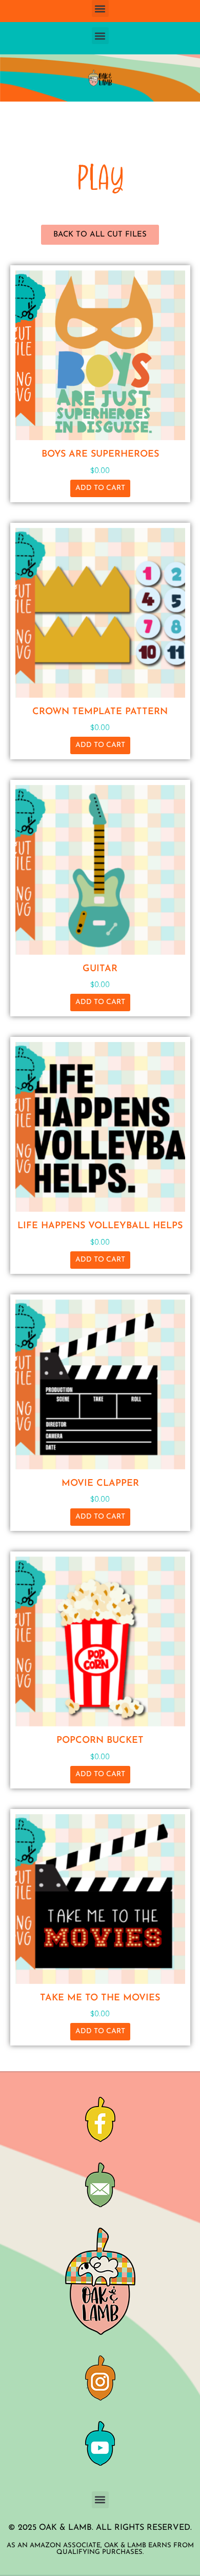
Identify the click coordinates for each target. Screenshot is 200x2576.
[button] (100, 8)
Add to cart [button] (100, 488)
